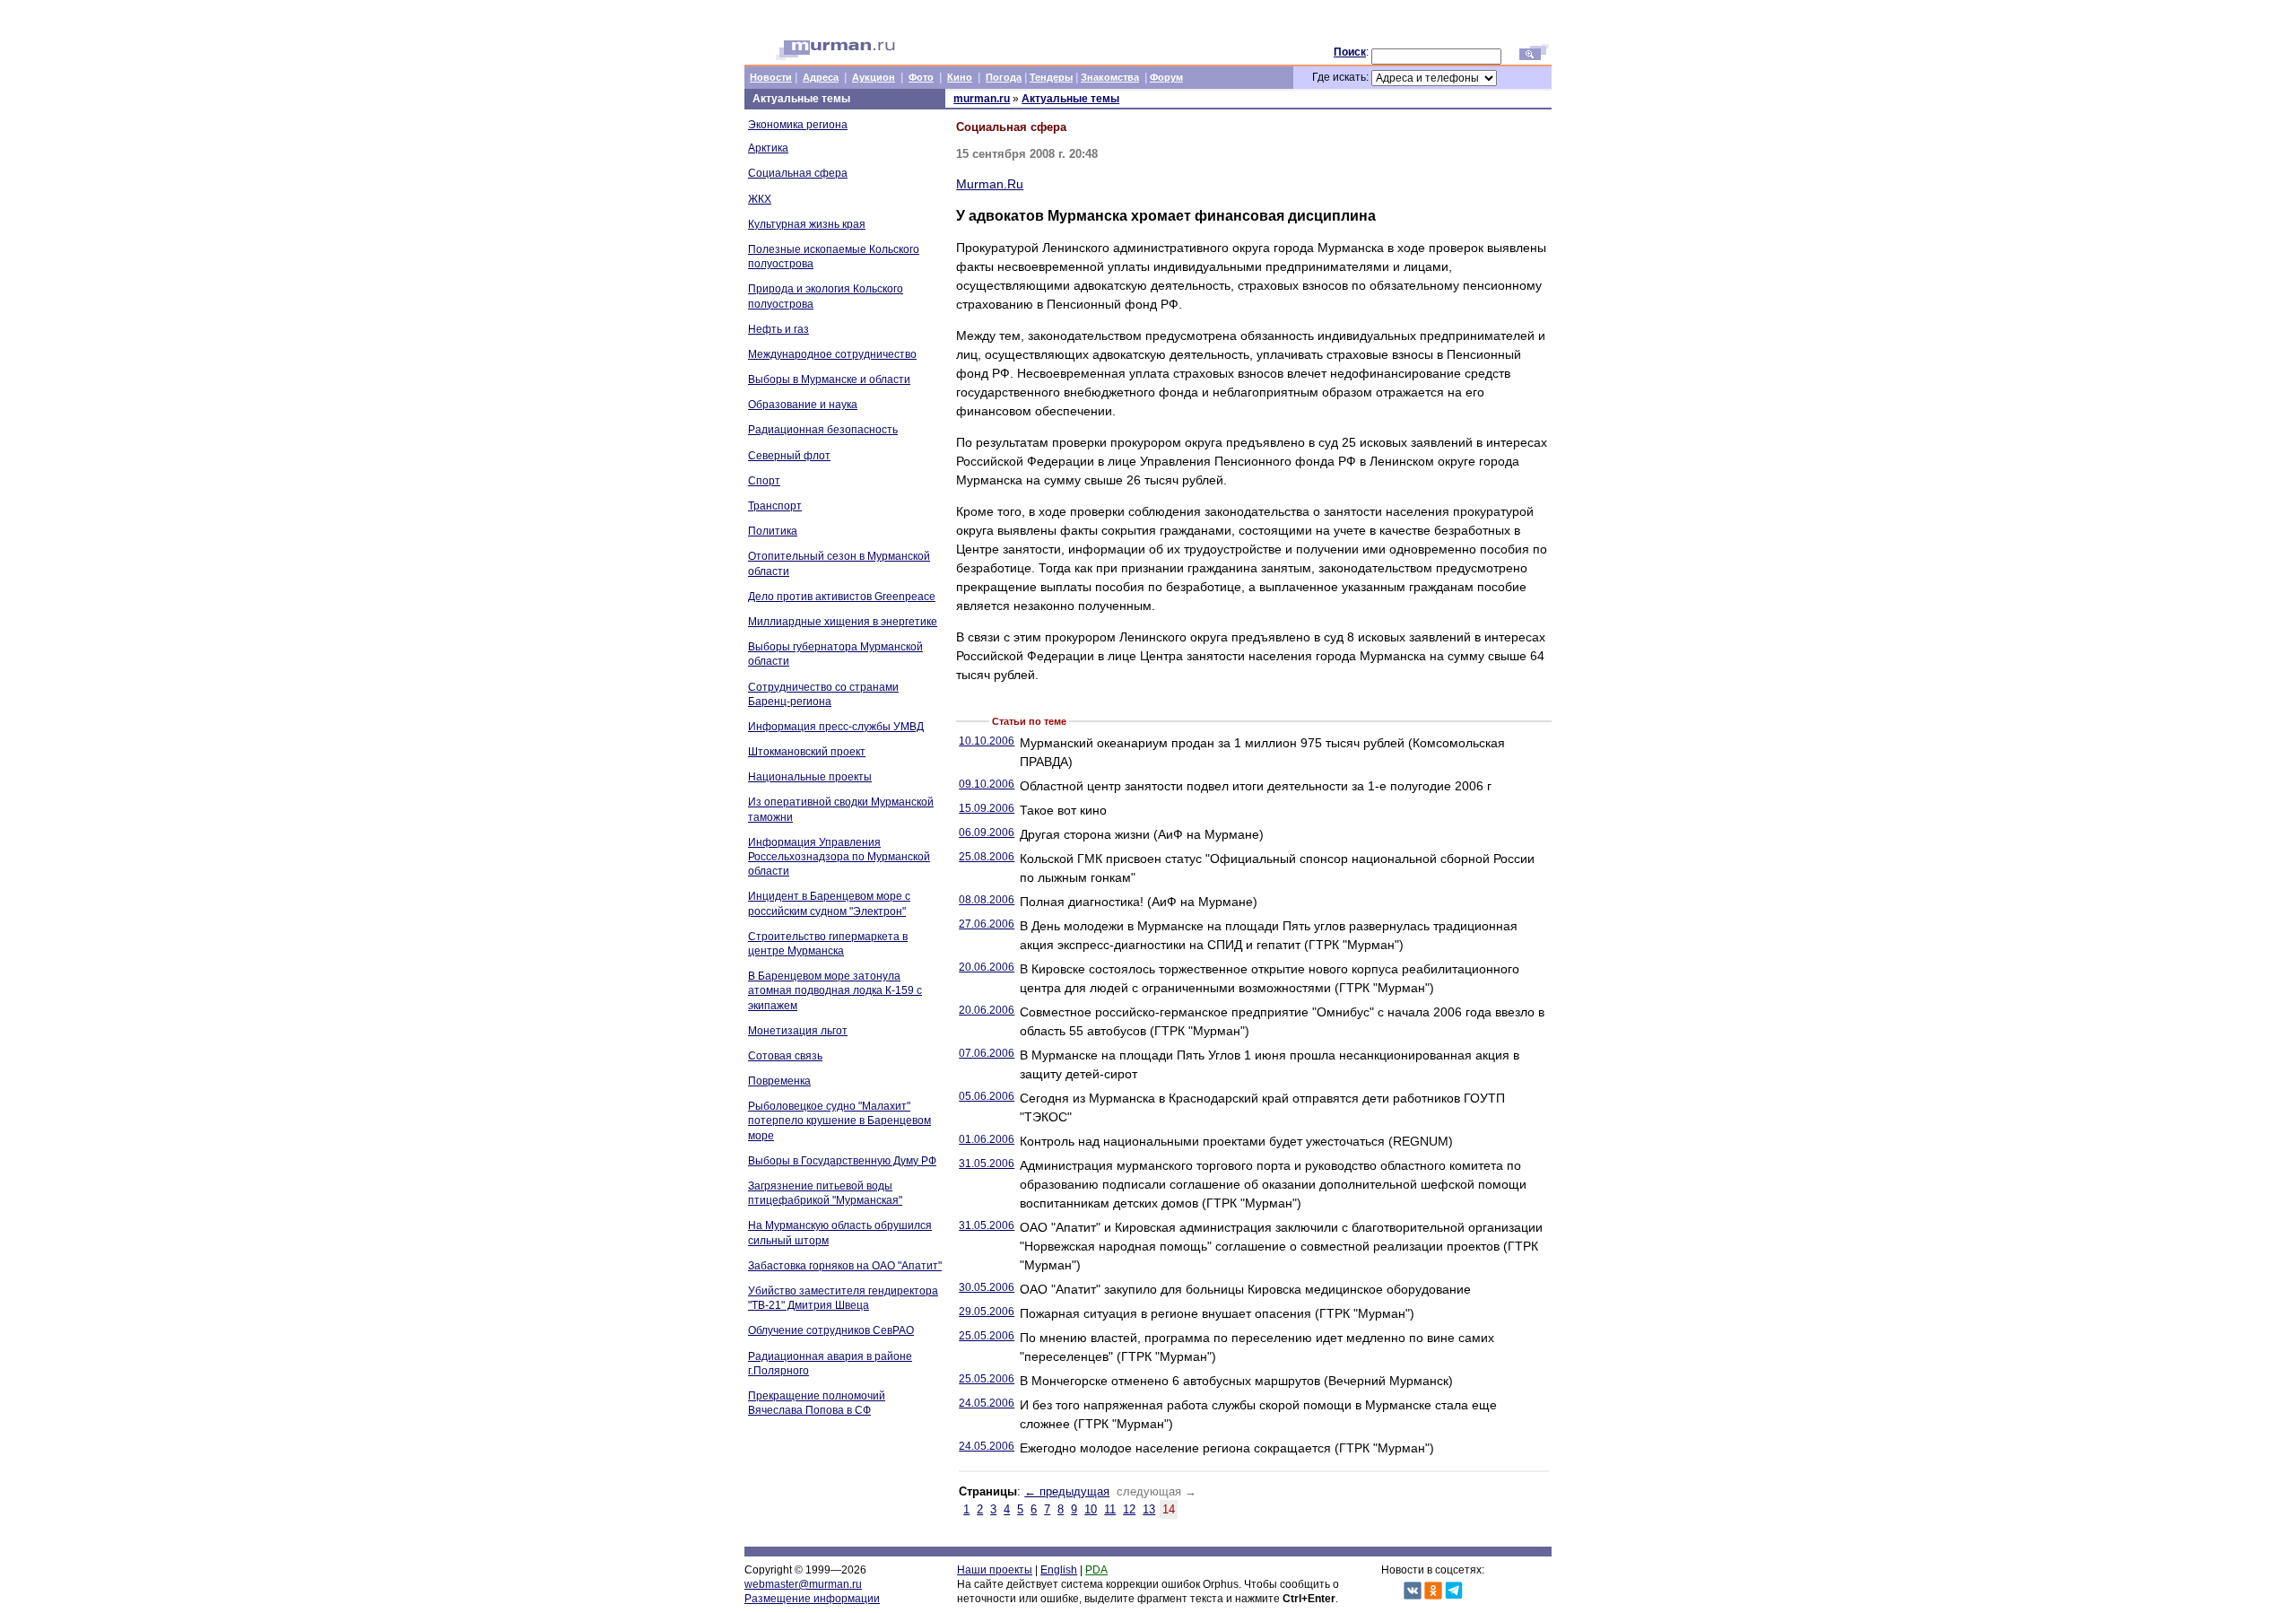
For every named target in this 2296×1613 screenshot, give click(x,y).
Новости (771, 77)
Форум (1166, 77)
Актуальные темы (1070, 99)
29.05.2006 (987, 1312)
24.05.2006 (987, 1403)
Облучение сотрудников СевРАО (831, 1330)
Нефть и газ (778, 329)
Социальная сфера (798, 173)
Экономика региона (798, 125)
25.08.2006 (987, 857)
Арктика (768, 148)
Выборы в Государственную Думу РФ (842, 1161)
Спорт (764, 481)
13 (1149, 1509)
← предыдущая (1067, 1491)
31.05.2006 (987, 1164)
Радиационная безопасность (823, 430)
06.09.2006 (987, 833)
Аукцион (874, 77)
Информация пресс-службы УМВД (836, 727)
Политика (773, 531)
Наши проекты (995, 1570)
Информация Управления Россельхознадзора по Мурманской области (839, 857)
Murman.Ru (990, 184)
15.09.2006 (987, 808)
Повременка (779, 1081)
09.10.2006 (987, 784)
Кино (960, 77)
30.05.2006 (987, 1287)
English (1059, 1570)
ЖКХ (760, 199)
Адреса (821, 77)
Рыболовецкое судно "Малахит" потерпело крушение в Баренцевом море (839, 1120)
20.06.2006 (987, 967)
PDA (1096, 1570)
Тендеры (1051, 77)
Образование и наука (803, 405)
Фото (921, 77)
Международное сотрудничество (832, 354)
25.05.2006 (987, 1336)
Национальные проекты (810, 777)
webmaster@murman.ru (803, 1584)
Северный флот (789, 456)
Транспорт (775, 506)
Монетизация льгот (798, 1031)
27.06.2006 (987, 924)
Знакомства (1110, 77)
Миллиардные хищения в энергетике (843, 622)
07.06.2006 (987, 1053)
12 (1129, 1509)
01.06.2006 (987, 1139)
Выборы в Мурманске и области (829, 379)
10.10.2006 (987, 741)
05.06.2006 (987, 1096)
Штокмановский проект (807, 752)
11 (1110, 1509)
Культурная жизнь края (807, 224)
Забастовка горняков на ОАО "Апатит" (845, 1266)
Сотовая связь (785, 1056)
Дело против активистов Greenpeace (842, 597)
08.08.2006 (987, 900)
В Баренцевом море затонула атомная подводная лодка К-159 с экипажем (835, 990)
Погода (1004, 77)
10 (1091, 1509)
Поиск (1350, 52)
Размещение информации (812, 1599)
